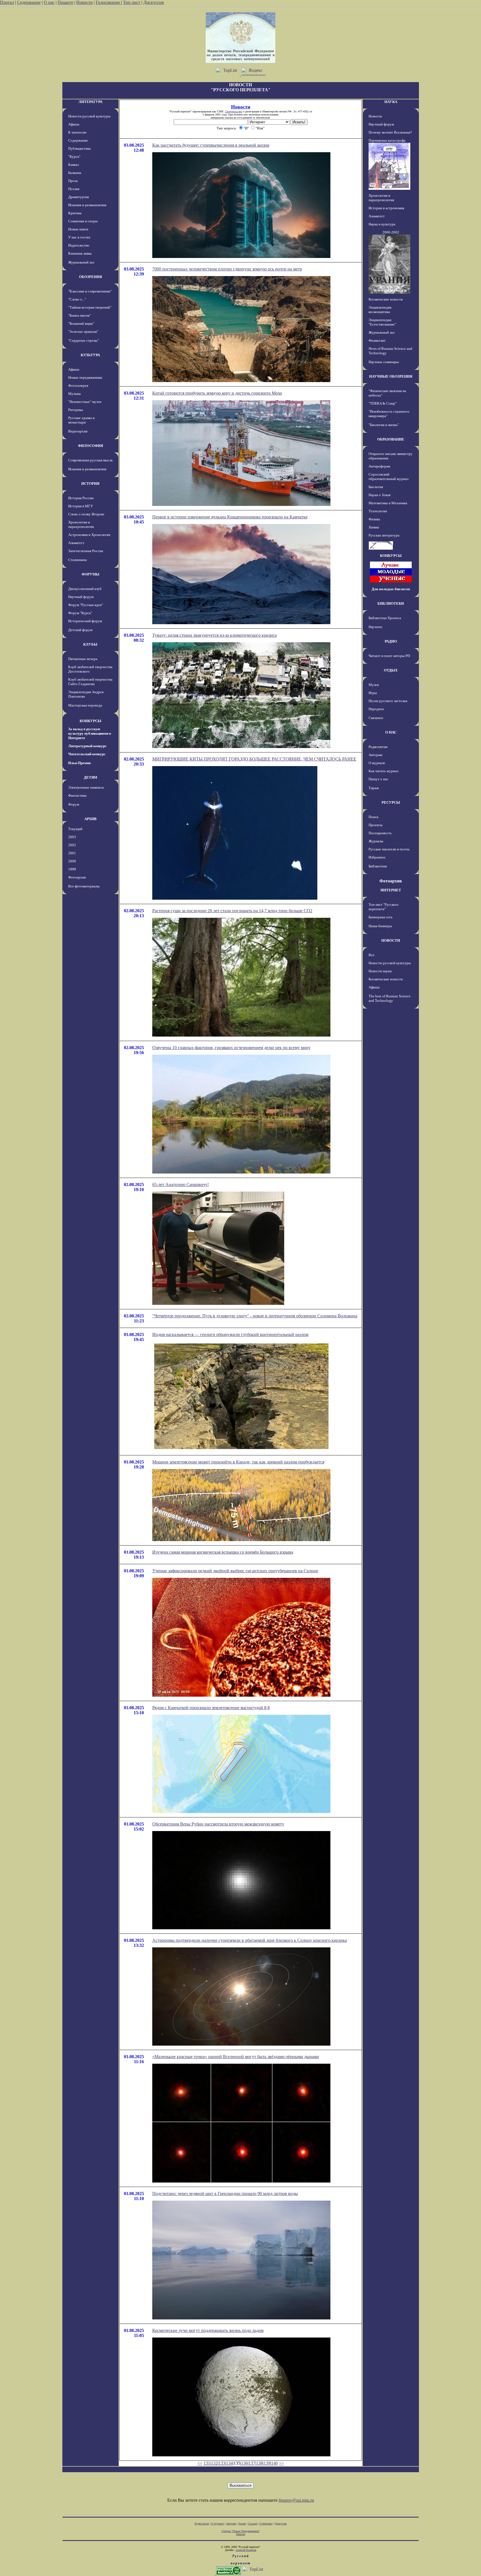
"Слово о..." (77, 299)
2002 (72, 845)
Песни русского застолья (388, 701)
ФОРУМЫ (90, 574)
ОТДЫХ (391, 670)
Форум (74, 804)
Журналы (376, 841)
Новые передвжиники (85, 377)
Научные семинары (384, 362)
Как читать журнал (383, 771)
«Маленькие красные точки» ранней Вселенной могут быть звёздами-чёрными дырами (236, 2057)
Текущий (75, 829)
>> (281, 2463)
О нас (49, 2)
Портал (7, 2)
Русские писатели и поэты (389, 849)
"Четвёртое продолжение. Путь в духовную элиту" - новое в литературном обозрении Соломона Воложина (255, 1316)
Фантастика (77, 795)
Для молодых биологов (391, 589)
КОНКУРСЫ (90, 721)
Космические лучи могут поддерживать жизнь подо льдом (208, 2330)
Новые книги (78, 229)
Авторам (375, 755)
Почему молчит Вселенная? (390, 132)
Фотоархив (77, 877)
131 (207, 2463)
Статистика (266, 2524)
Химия (374, 527)
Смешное (376, 718)
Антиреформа (379, 466)
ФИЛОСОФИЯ (90, 446)
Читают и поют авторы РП (389, 656)
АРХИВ (90, 819)
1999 (72, 869)
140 (274, 2463)
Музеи (374, 685)
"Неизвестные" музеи (85, 402)
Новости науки (380, 971)
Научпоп (375, 627)
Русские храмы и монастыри (81, 420)
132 (214, 2463)
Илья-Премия (79, 763)
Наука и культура (382, 224)
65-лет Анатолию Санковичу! (181, 1184)
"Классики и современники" (90, 291)
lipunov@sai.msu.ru (296, 2500)
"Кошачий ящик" (81, 323)
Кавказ (73, 165)
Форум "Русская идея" (86, 605)
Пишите (65, 2)
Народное (376, 709)
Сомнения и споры (83, 221)
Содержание (29, 2)
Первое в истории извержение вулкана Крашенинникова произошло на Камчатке (230, 517)
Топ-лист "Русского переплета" (384, 907)
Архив (242, 2524)
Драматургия (78, 197)
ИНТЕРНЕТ (391, 890)
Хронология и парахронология (81, 524)
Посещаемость (380, 833)
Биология (376, 487)
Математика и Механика (388, 503)
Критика (75, 213)
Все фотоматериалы (84, 886)
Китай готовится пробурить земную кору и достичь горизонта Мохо (217, 393)
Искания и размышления (87, 205)
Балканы (75, 173)
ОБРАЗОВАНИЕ (391, 439)
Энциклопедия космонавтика (380, 310)
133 (222, 2463)
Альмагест (76, 543)
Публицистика (79, 148)
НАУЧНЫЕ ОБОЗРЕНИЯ (391, 376)
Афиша (74, 124)
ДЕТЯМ (90, 777)
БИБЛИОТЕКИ (391, 603)
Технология (378, 511)
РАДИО (391, 641)
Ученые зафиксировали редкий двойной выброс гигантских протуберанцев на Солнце (235, 1571)
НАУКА (391, 102)
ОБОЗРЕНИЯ (90, 277)
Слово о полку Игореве (86, 514)
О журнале (377, 763)
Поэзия (74, 189)
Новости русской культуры (89, 116)
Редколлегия (378, 747)
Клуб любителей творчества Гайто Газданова (90, 682)
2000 (72, 861)
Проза (73, 181)
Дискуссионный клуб (85, 589)
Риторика (76, 410)
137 (252, 2463)
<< (200, 2463)
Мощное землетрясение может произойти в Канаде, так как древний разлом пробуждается (238, 1462)
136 (244, 2463)
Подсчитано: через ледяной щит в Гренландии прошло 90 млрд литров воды (225, 2194)
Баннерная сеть (381, 917)
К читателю (77, 132)
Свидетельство (234, 111)
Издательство (79, 245)
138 (259, 2463)
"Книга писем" (79, 315)
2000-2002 (391, 232)
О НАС (391, 732)
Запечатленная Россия (86, 551)
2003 (72, 837)
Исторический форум (85, 621)
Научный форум (81, 597)
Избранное (377, 857)
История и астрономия (386, 208)
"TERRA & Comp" (383, 403)
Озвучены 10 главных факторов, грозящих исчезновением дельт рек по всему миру (231, 1048)
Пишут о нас (378, 779)
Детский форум (80, 630)
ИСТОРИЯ (90, 484)
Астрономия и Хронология (89, 535)
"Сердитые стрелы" (84, 340)
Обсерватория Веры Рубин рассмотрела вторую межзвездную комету (218, 1824)
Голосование (108, 2)
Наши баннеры (380, 926)
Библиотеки (378, 866)
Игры (373, 693)
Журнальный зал (81, 262)
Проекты (376, 825)
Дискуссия (154, 2)
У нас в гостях (79, 237)
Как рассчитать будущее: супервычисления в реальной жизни (211, 145)
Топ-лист (132, 2)
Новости (84, 2)
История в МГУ (81, 506)
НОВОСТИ (391, 940)
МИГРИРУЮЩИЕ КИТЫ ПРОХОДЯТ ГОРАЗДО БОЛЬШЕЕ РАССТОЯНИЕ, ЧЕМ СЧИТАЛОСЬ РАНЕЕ (254, 759)
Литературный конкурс (87, 746)
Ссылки (253, 2524)
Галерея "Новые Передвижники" (241, 2531)
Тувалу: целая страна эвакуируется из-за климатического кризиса (214, 635)
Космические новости (386, 299)
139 (267, 2463)
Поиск (373, 817)
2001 (72, 853)
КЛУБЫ (90, 644)
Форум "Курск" (80, 613)
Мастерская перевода (85, 705)
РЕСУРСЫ (391, 802)
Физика (374, 519)
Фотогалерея (78, 386)
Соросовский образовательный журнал (388, 477)
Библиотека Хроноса (385, 618)
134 (229, 2463)
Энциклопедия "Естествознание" (382, 322)
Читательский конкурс (87, 754)
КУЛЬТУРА (90, 355)
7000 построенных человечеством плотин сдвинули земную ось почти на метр (227, 269)
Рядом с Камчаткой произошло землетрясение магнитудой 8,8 (211, 1708)
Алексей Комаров (246, 2550)
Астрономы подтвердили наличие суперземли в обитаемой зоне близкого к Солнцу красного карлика (250, 1940)
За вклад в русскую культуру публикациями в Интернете (90, 733)
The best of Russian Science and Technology (390, 998)
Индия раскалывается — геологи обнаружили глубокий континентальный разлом (230, 1334)
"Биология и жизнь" (384, 425)
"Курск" (74, 157)
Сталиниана (78, 560)
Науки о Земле (380, 495)
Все (371, 955)
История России (81, 498)
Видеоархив (78, 431)
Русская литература (384, 535)
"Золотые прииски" (83, 332)
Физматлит (377, 340)
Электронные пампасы (86, 787)
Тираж (374, 788)
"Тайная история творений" (90, 307)
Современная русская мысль (90, 460)
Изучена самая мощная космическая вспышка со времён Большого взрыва (223, 1552)
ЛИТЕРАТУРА (90, 102)
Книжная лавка (80, 253)
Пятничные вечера (83, 659)
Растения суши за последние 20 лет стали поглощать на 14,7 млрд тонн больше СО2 (232, 911)
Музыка (74, 394)
